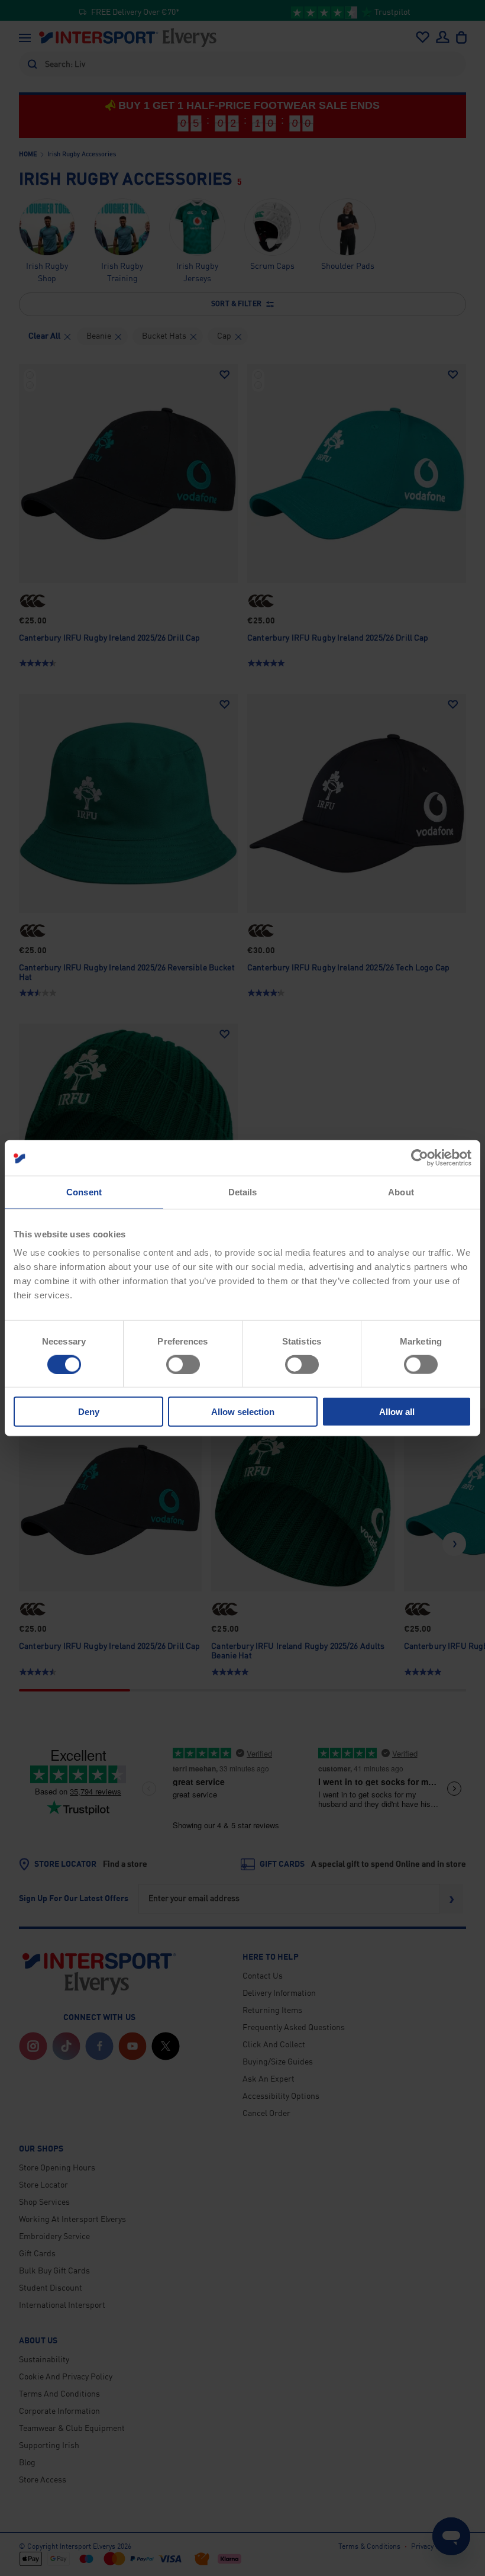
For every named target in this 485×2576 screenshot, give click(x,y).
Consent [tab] (84, 1191)
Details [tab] (243, 1191)
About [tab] (401, 1191)
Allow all (397, 1412)
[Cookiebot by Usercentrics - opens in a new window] (420, 1157)
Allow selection (243, 1412)
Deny (89, 1412)
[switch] (183, 1364)
